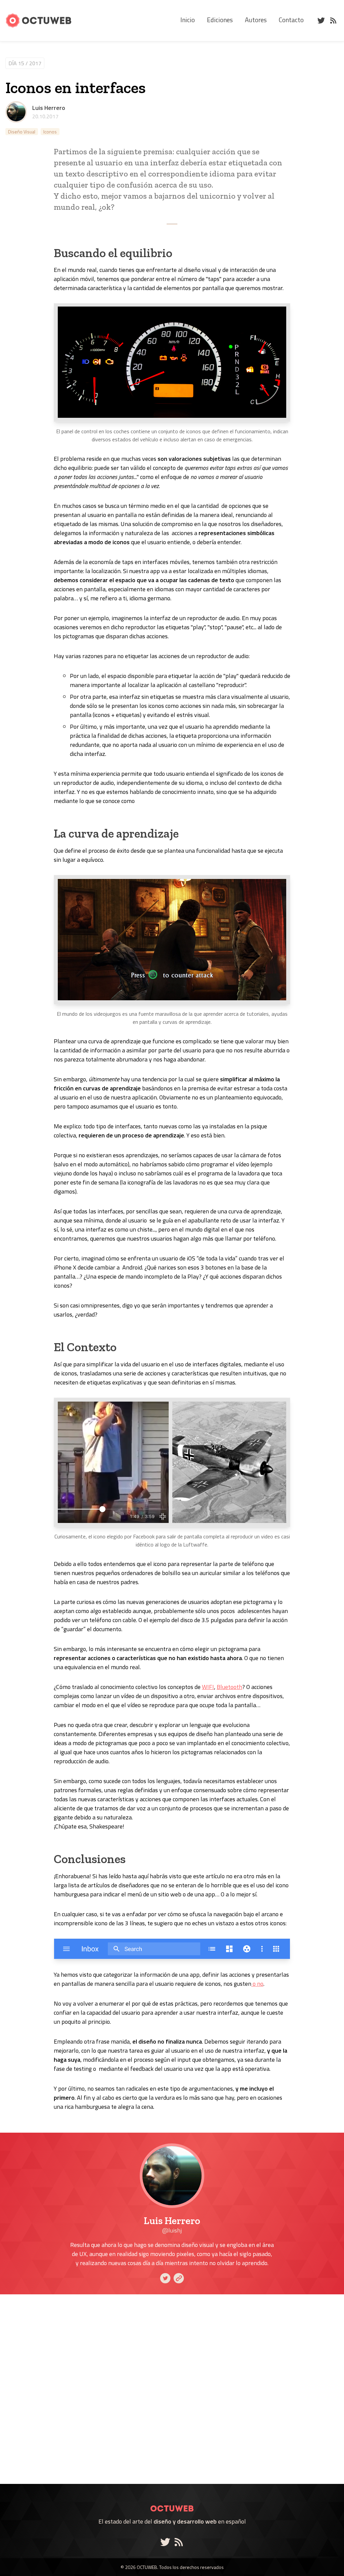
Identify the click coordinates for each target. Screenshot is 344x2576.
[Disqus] (172, 2389)
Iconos (50, 132)
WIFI (208, 1687)
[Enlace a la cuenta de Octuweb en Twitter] (167, 2542)
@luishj (172, 2230)
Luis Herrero (49, 108)
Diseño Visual (22, 132)
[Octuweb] (172, 2500)
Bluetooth (229, 1687)
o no (257, 1984)
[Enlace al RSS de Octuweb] (179, 2542)
